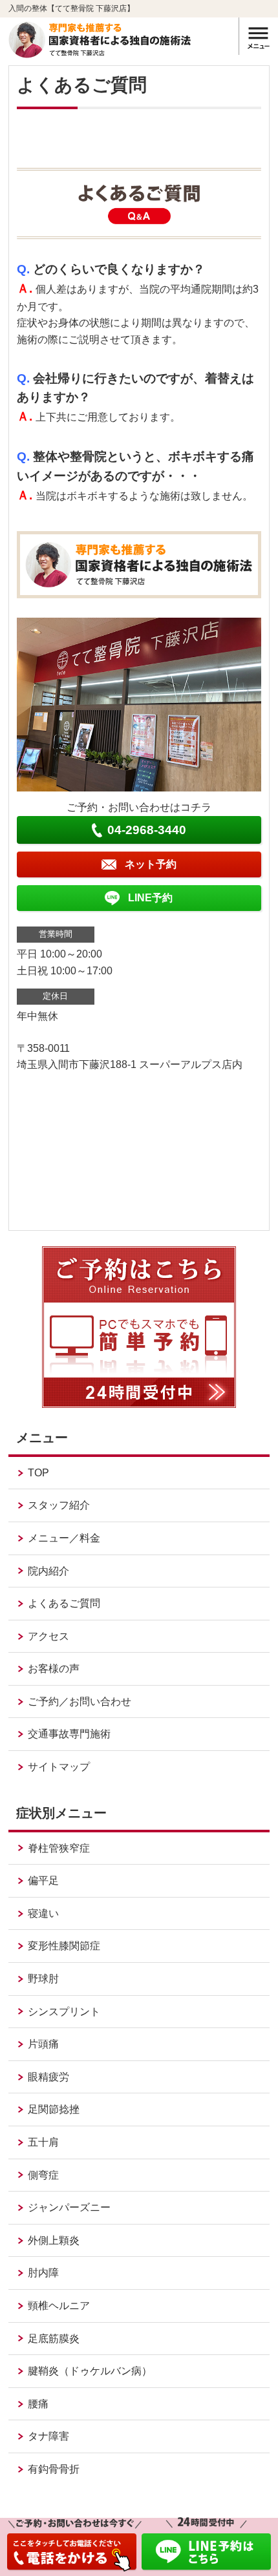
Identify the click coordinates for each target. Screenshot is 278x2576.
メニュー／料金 (64, 1538)
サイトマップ (59, 1767)
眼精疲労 (48, 2077)
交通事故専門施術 (69, 1734)
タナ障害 (48, 2436)
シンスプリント (64, 2012)
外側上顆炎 (54, 2240)
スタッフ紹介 (59, 1505)
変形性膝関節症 (64, 1946)
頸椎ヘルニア (59, 2306)
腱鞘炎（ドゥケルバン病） (90, 2371)
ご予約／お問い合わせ (80, 1702)
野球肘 (43, 1979)
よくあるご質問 (64, 1603)
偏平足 (43, 1880)
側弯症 (43, 2175)
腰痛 (38, 2404)
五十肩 (43, 2142)
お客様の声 (54, 1669)
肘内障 (43, 2273)
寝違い (43, 1913)
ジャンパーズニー (69, 2207)
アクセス (48, 1636)
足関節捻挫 (54, 2109)
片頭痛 (43, 2044)
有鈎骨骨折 (54, 2469)
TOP (38, 1473)
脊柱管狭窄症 (59, 1848)
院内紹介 (48, 1571)
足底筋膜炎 (54, 2339)
